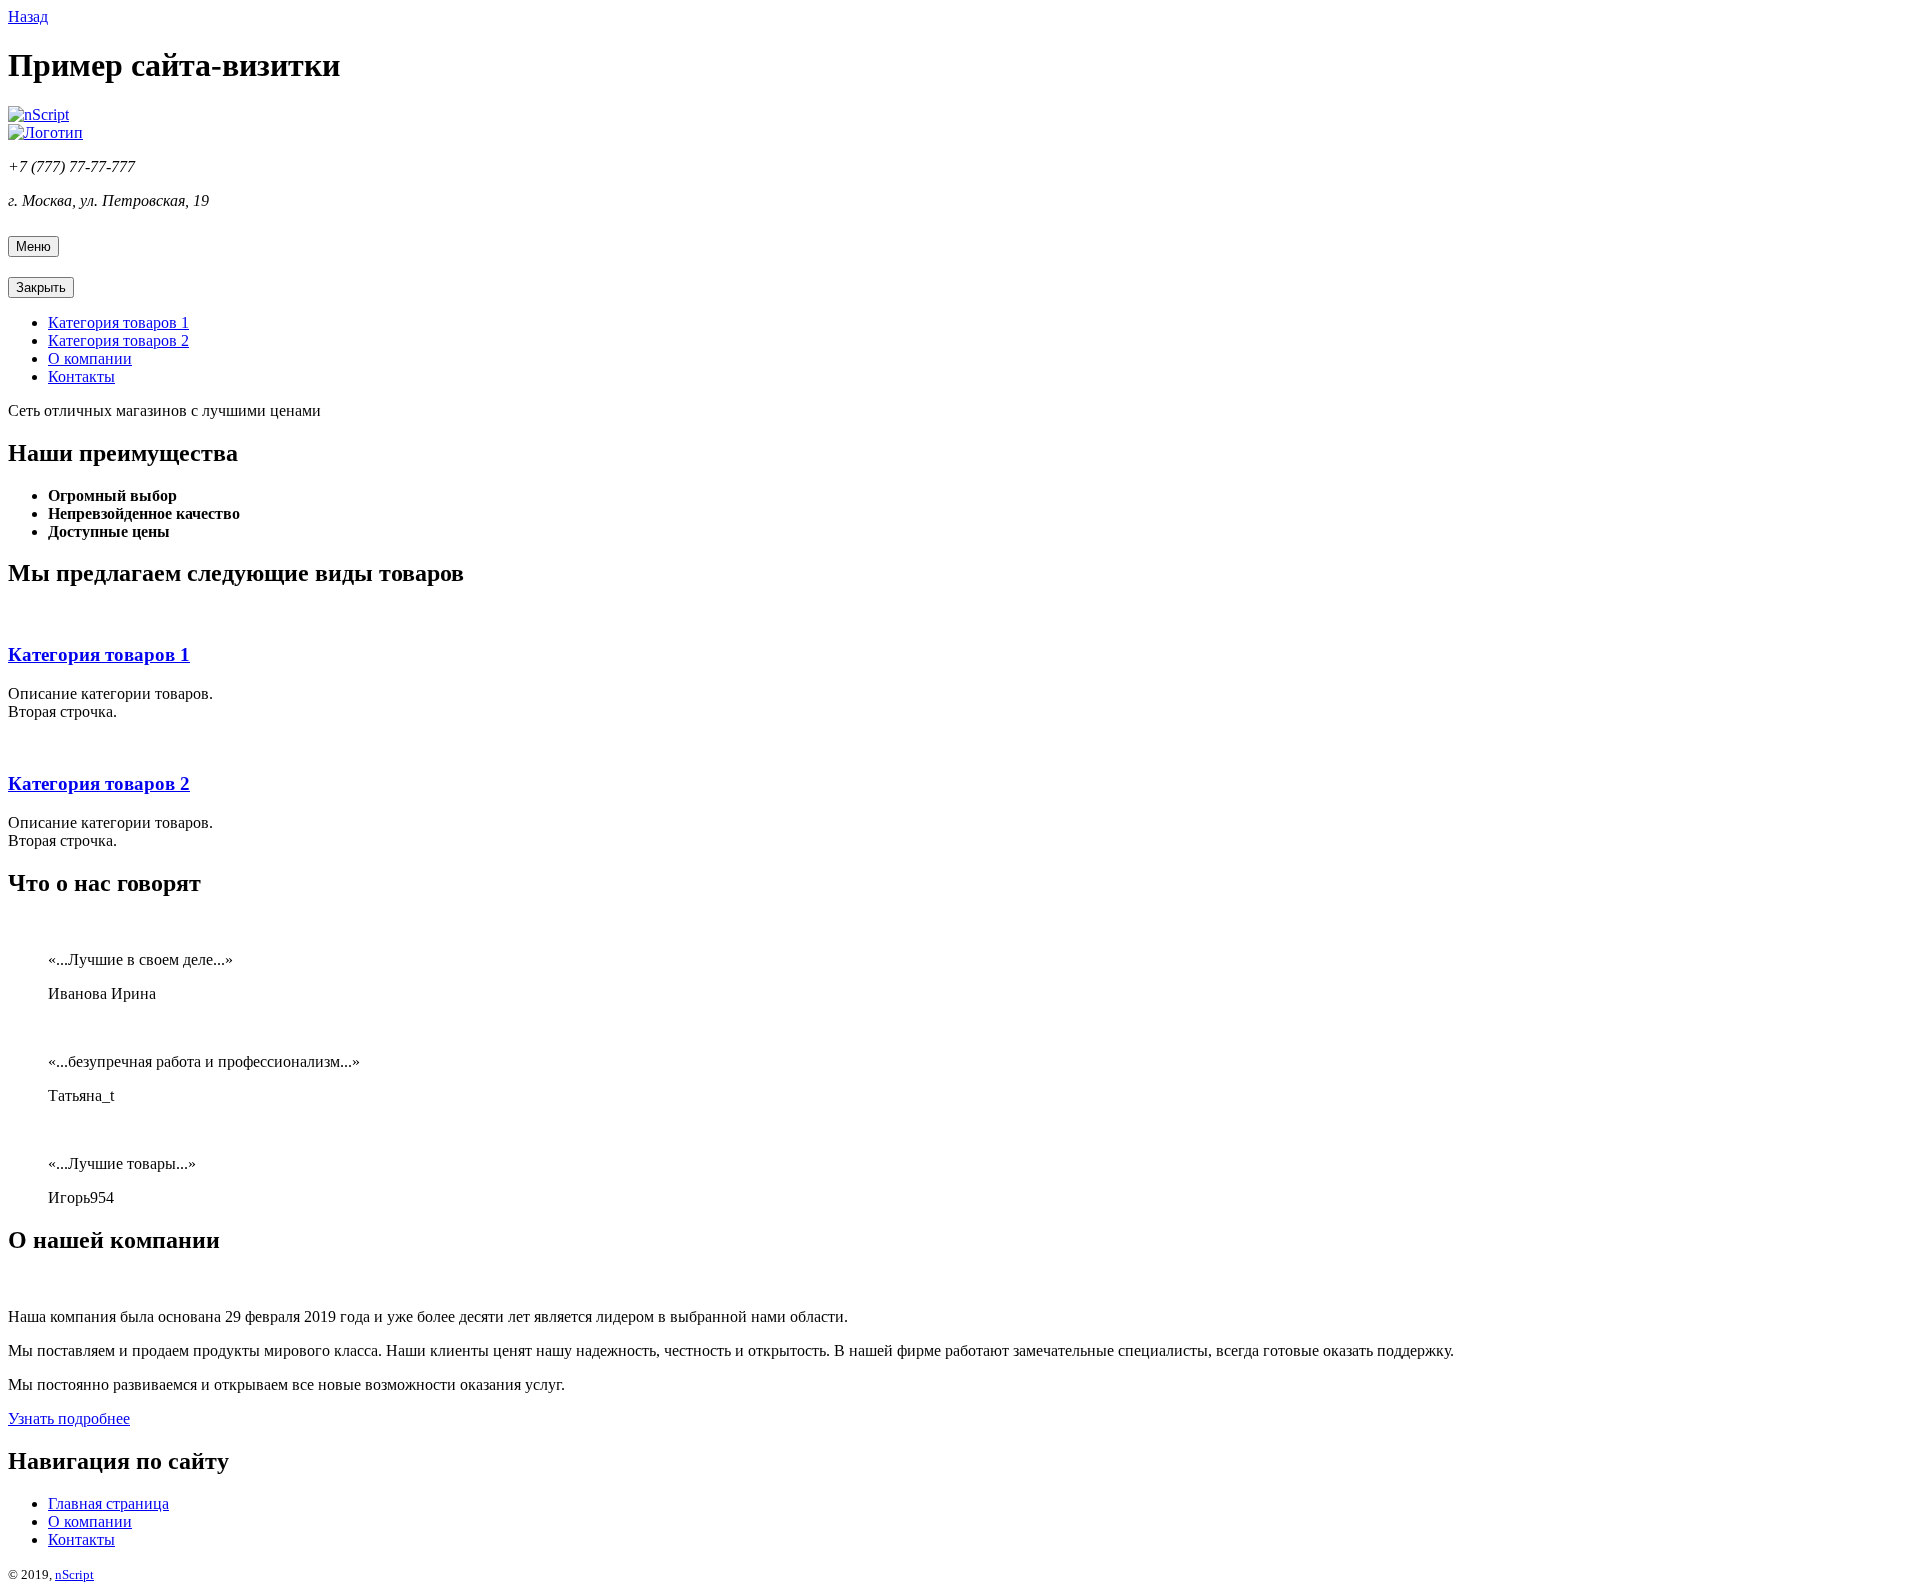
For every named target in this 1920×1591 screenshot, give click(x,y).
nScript (74, 1574)
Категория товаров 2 (118, 340)
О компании (90, 358)
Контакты (81, 376)
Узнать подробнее (69, 1418)
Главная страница (108, 1503)
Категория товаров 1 (118, 322)
